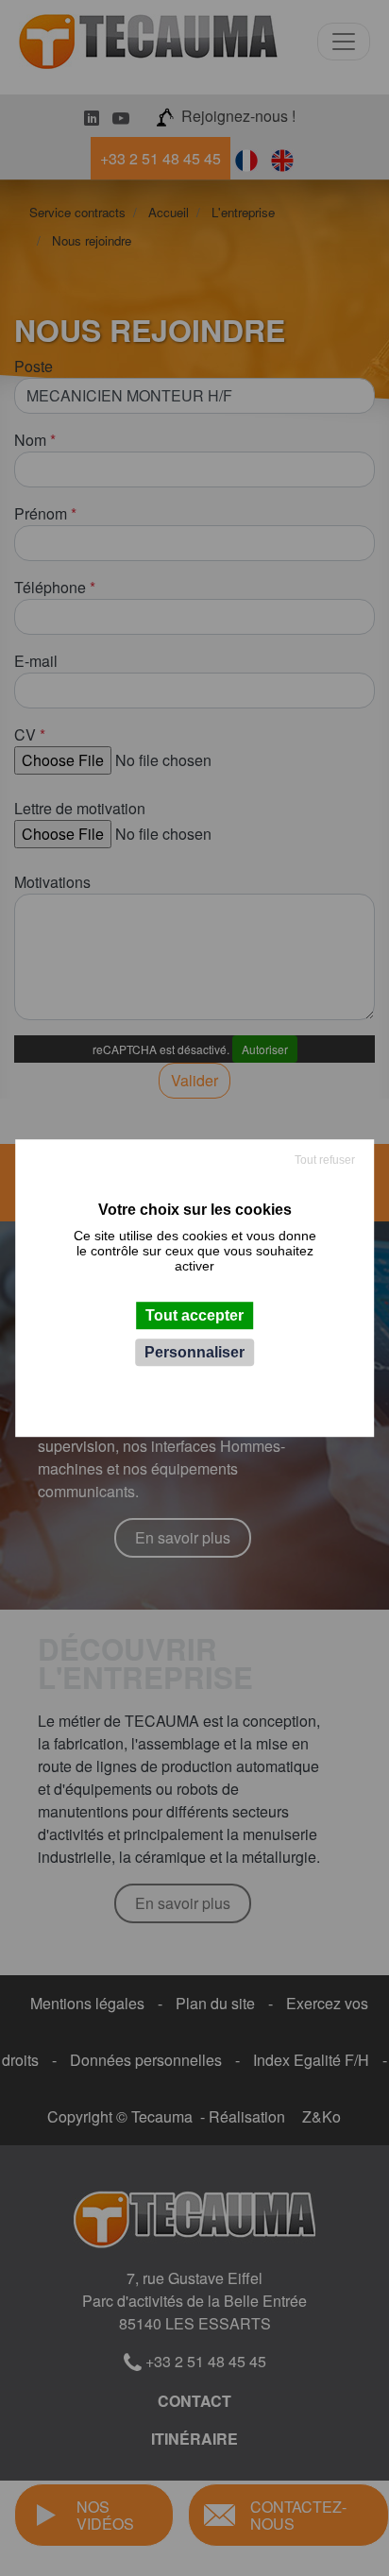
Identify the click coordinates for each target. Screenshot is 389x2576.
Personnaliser (194, 1352)
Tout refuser (325, 1160)
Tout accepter (194, 1315)
